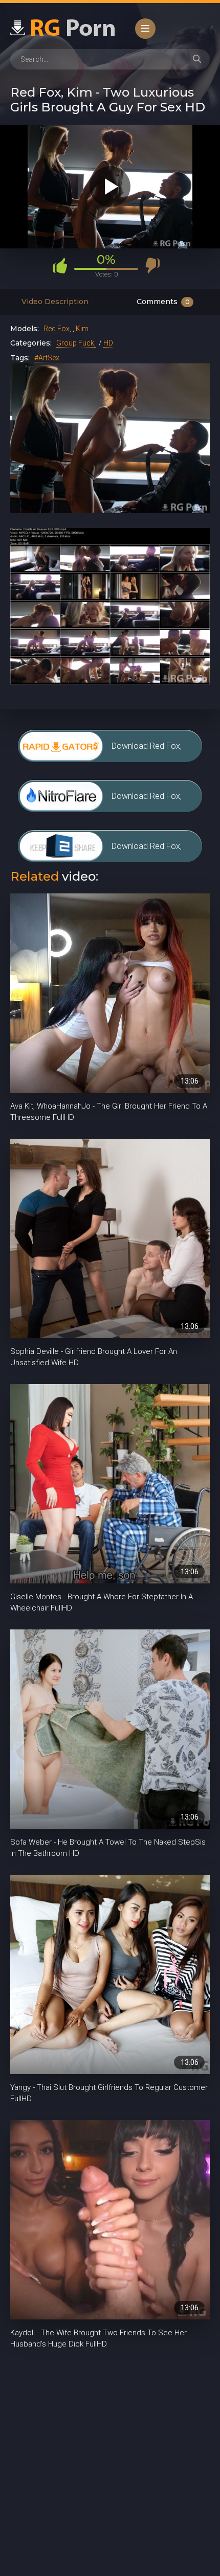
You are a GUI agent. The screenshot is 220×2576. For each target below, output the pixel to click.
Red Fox (57, 329)
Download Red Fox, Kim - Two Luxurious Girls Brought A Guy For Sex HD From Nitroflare (153, 802)
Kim (82, 329)
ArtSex (49, 358)
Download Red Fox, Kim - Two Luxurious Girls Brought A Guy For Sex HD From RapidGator (153, 752)
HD (108, 343)
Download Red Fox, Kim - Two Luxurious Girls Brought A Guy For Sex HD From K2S (153, 852)
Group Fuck (75, 343)
